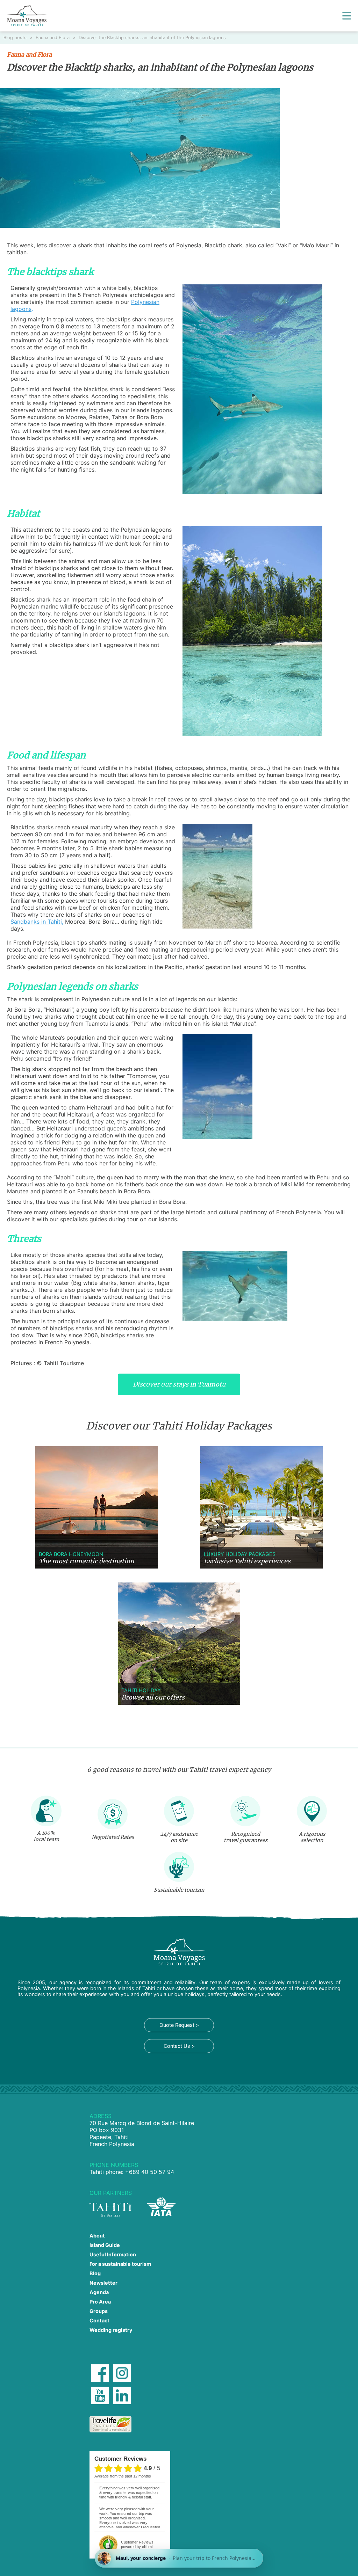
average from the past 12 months (123, 2476)
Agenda (99, 2292)
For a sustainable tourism (120, 2264)
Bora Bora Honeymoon (71, 1554)
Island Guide (105, 2245)
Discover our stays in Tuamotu (179, 1384)
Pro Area (100, 2302)
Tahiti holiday (141, 1690)
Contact (99, 2320)
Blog (95, 2273)
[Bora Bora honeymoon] (96, 1507)
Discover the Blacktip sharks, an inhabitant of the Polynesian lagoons (152, 38)
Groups (99, 2311)
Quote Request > (179, 2025)
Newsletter (103, 2283)
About (97, 2236)
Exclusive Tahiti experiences (247, 1561)
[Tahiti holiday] (179, 1644)
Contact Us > (179, 2046)
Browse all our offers (153, 1697)
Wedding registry (111, 2330)
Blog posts (16, 38)
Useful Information (113, 2254)
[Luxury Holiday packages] (262, 1507)
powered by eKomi (137, 2544)
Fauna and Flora (53, 38)
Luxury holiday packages (240, 1554)
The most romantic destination (87, 1561)
